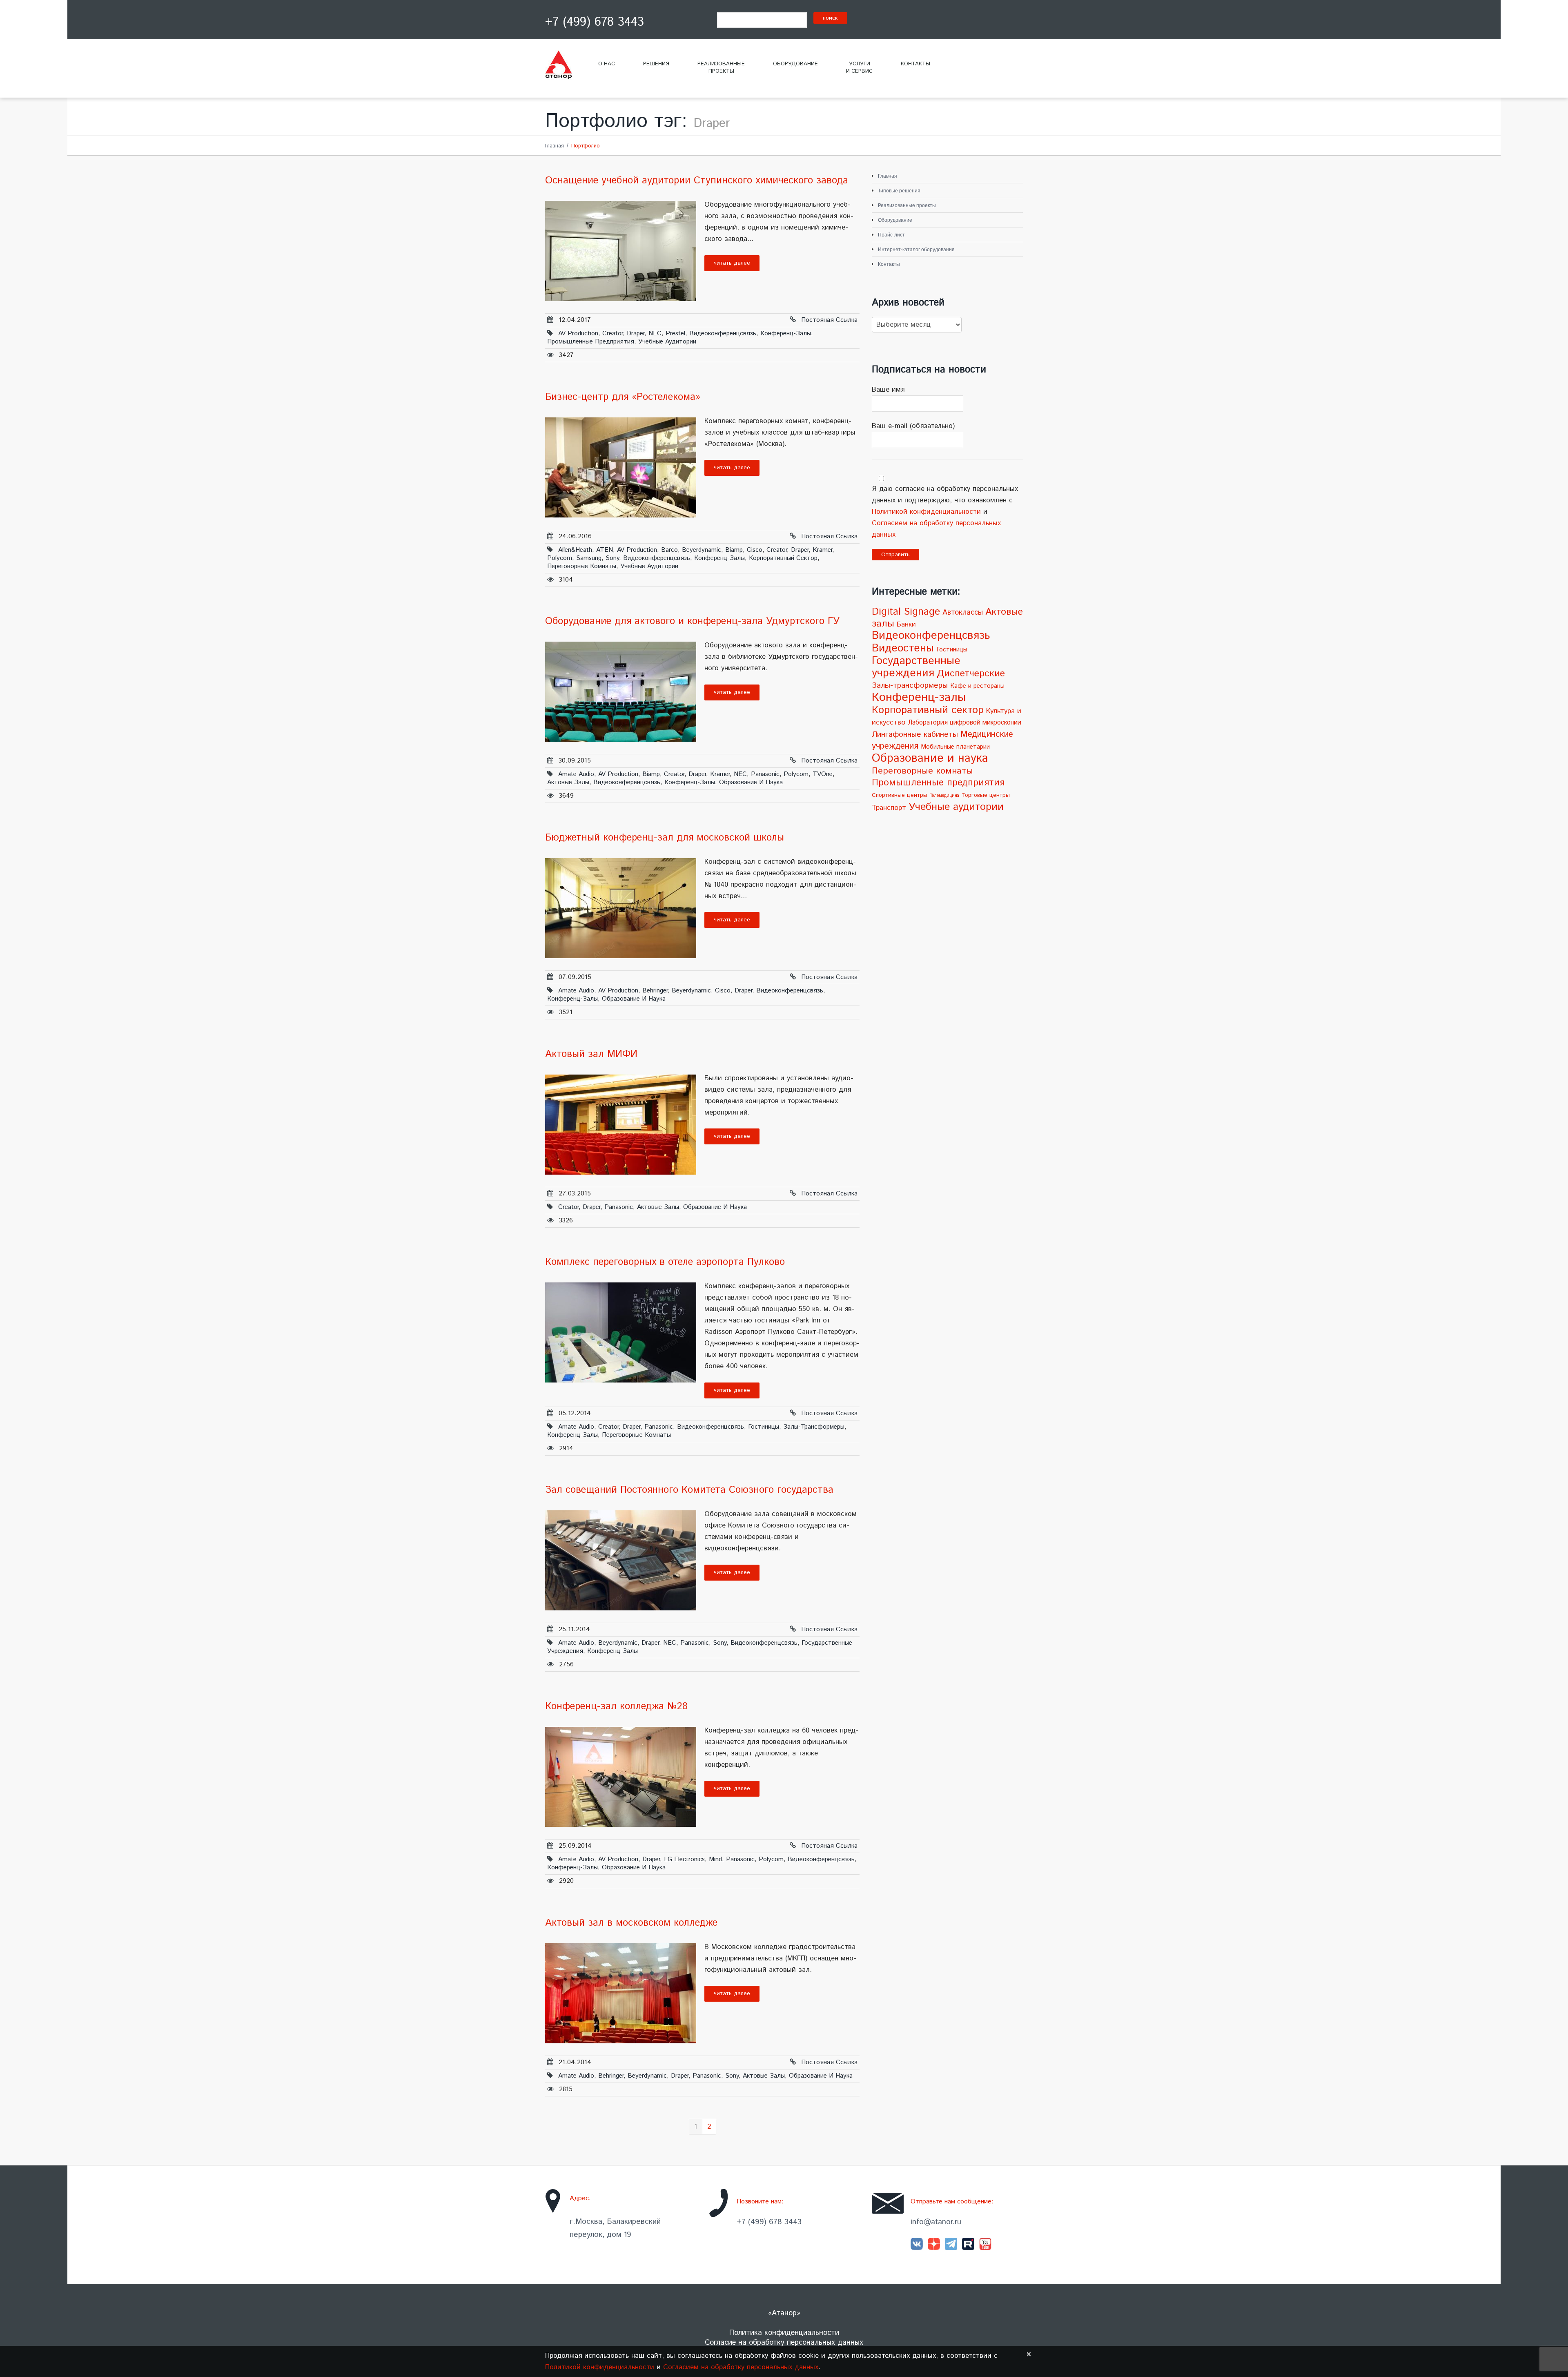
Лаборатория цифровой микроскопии (964, 723)
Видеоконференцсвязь (723, 333)
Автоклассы (963, 613)
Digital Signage (906, 612)
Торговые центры (986, 795)
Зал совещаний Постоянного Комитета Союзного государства (689, 1490)
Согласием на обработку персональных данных (741, 2367)
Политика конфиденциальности (784, 2333)
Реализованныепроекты (721, 68)
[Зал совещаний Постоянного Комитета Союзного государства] (621, 1560)
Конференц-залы (786, 333)
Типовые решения (899, 191)
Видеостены (903, 648)
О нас (607, 64)
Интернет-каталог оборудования (916, 250)
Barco (669, 550)
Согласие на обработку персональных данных (784, 2343)
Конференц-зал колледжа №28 (616, 1706)
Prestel (675, 333)
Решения (656, 64)
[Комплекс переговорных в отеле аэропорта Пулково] (621, 1332)
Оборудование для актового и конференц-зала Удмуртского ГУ (692, 621)
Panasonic (765, 774)
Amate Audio (576, 774)
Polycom (560, 558)
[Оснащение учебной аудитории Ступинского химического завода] (621, 251)
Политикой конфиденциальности (926, 512)
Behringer (655, 991)
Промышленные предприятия (591, 342)
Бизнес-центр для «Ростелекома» (623, 397)
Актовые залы (568, 782)
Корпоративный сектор (783, 558)
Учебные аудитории (667, 342)
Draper (636, 333)
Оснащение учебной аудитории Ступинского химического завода (697, 181)
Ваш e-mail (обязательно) (913, 426)
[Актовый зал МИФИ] (621, 1125)
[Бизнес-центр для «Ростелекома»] (621, 467)
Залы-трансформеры (814, 1427)
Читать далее (732, 263)
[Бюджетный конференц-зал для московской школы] (621, 908)
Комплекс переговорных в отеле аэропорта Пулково (665, 1262)
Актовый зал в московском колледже (631, 1923)
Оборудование (795, 64)
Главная (555, 146)
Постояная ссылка (829, 320)
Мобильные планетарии (955, 747)
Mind (715, 1859)
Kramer (822, 550)
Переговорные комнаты (582, 566)
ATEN (605, 550)
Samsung (589, 558)
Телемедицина (944, 796)
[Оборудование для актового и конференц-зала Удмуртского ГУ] (621, 692)
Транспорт (889, 808)
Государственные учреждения (916, 667)
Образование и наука (751, 782)
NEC (655, 333)
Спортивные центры (900, 795)
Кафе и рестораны (977, 686)
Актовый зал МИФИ (591, 1054)
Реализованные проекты (907, 205)
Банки (906, 624)
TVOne (823, 774)
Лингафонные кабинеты (915, 735)
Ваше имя (888, 390)
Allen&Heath (575, 550)
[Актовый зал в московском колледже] (621, 1993)
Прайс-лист (891, 235)
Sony (612, 558)
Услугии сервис (859, 68)
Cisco (755, 550)
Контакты (915, 64)
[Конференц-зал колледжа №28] (621, 1777)
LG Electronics (684, 1859)
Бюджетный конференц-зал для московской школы (665, 838)
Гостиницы (764, 1427)
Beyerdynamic (702, 550)
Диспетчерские (971, 674)
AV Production (578, 333)
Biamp (734, 550)
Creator (612, 333)
